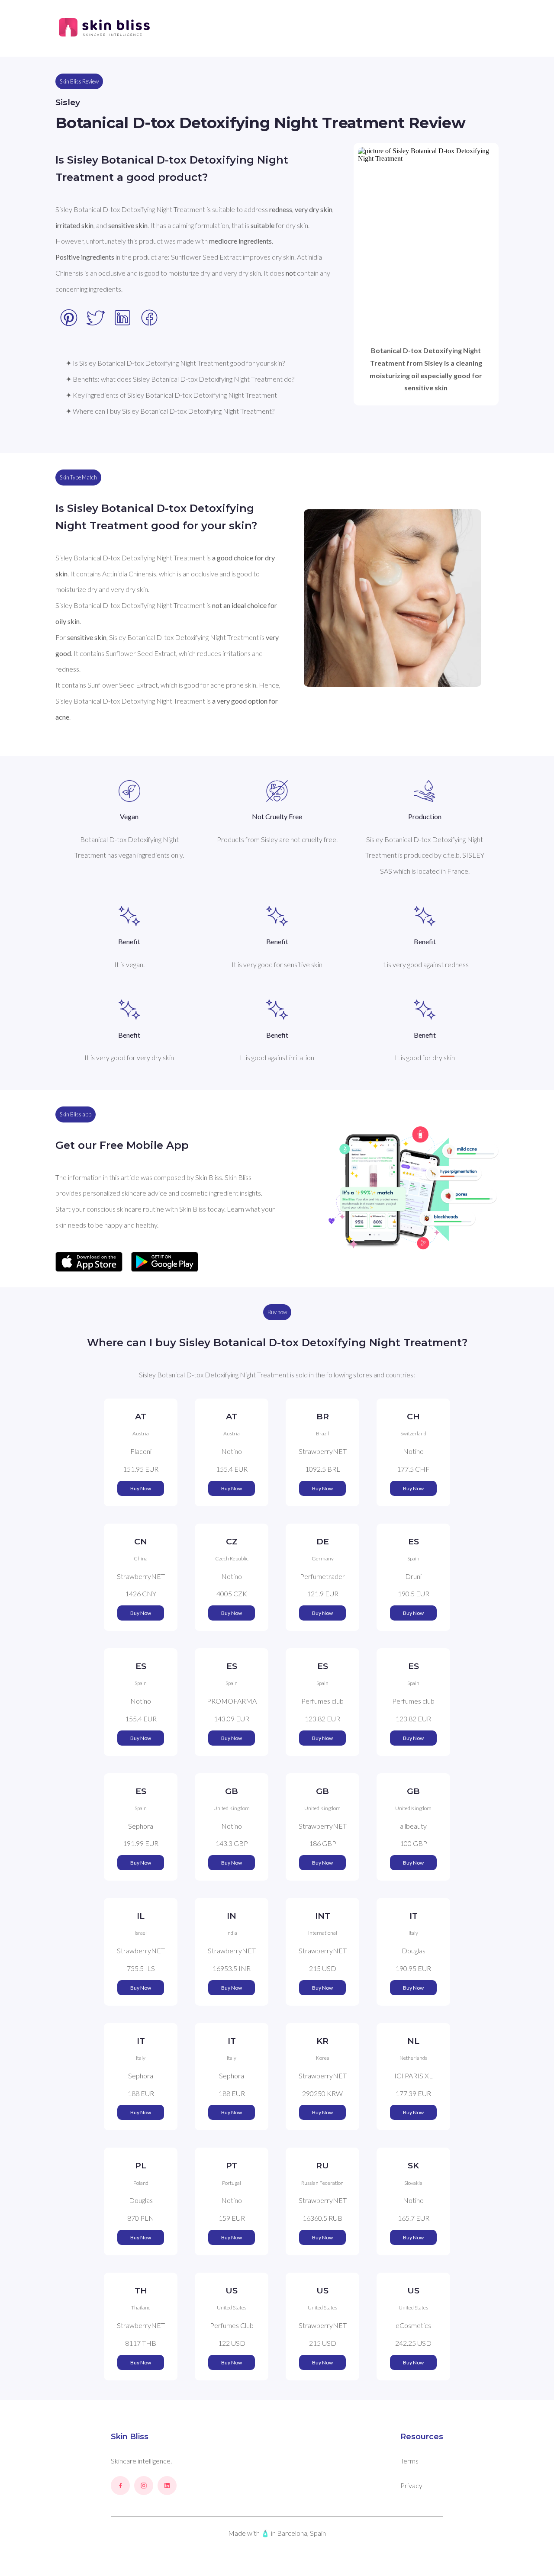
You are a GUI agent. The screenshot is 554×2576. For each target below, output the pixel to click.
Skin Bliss (130, 2437)
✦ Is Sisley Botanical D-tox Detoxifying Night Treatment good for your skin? (175, 363)
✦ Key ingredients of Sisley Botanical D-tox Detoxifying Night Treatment (171, 395)
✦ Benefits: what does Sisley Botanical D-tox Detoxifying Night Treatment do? (180, 379)
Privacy (411, 2485)
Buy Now (141, 1488)
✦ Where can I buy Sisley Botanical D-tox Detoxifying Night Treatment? (170, 411)
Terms (409, 2461)
